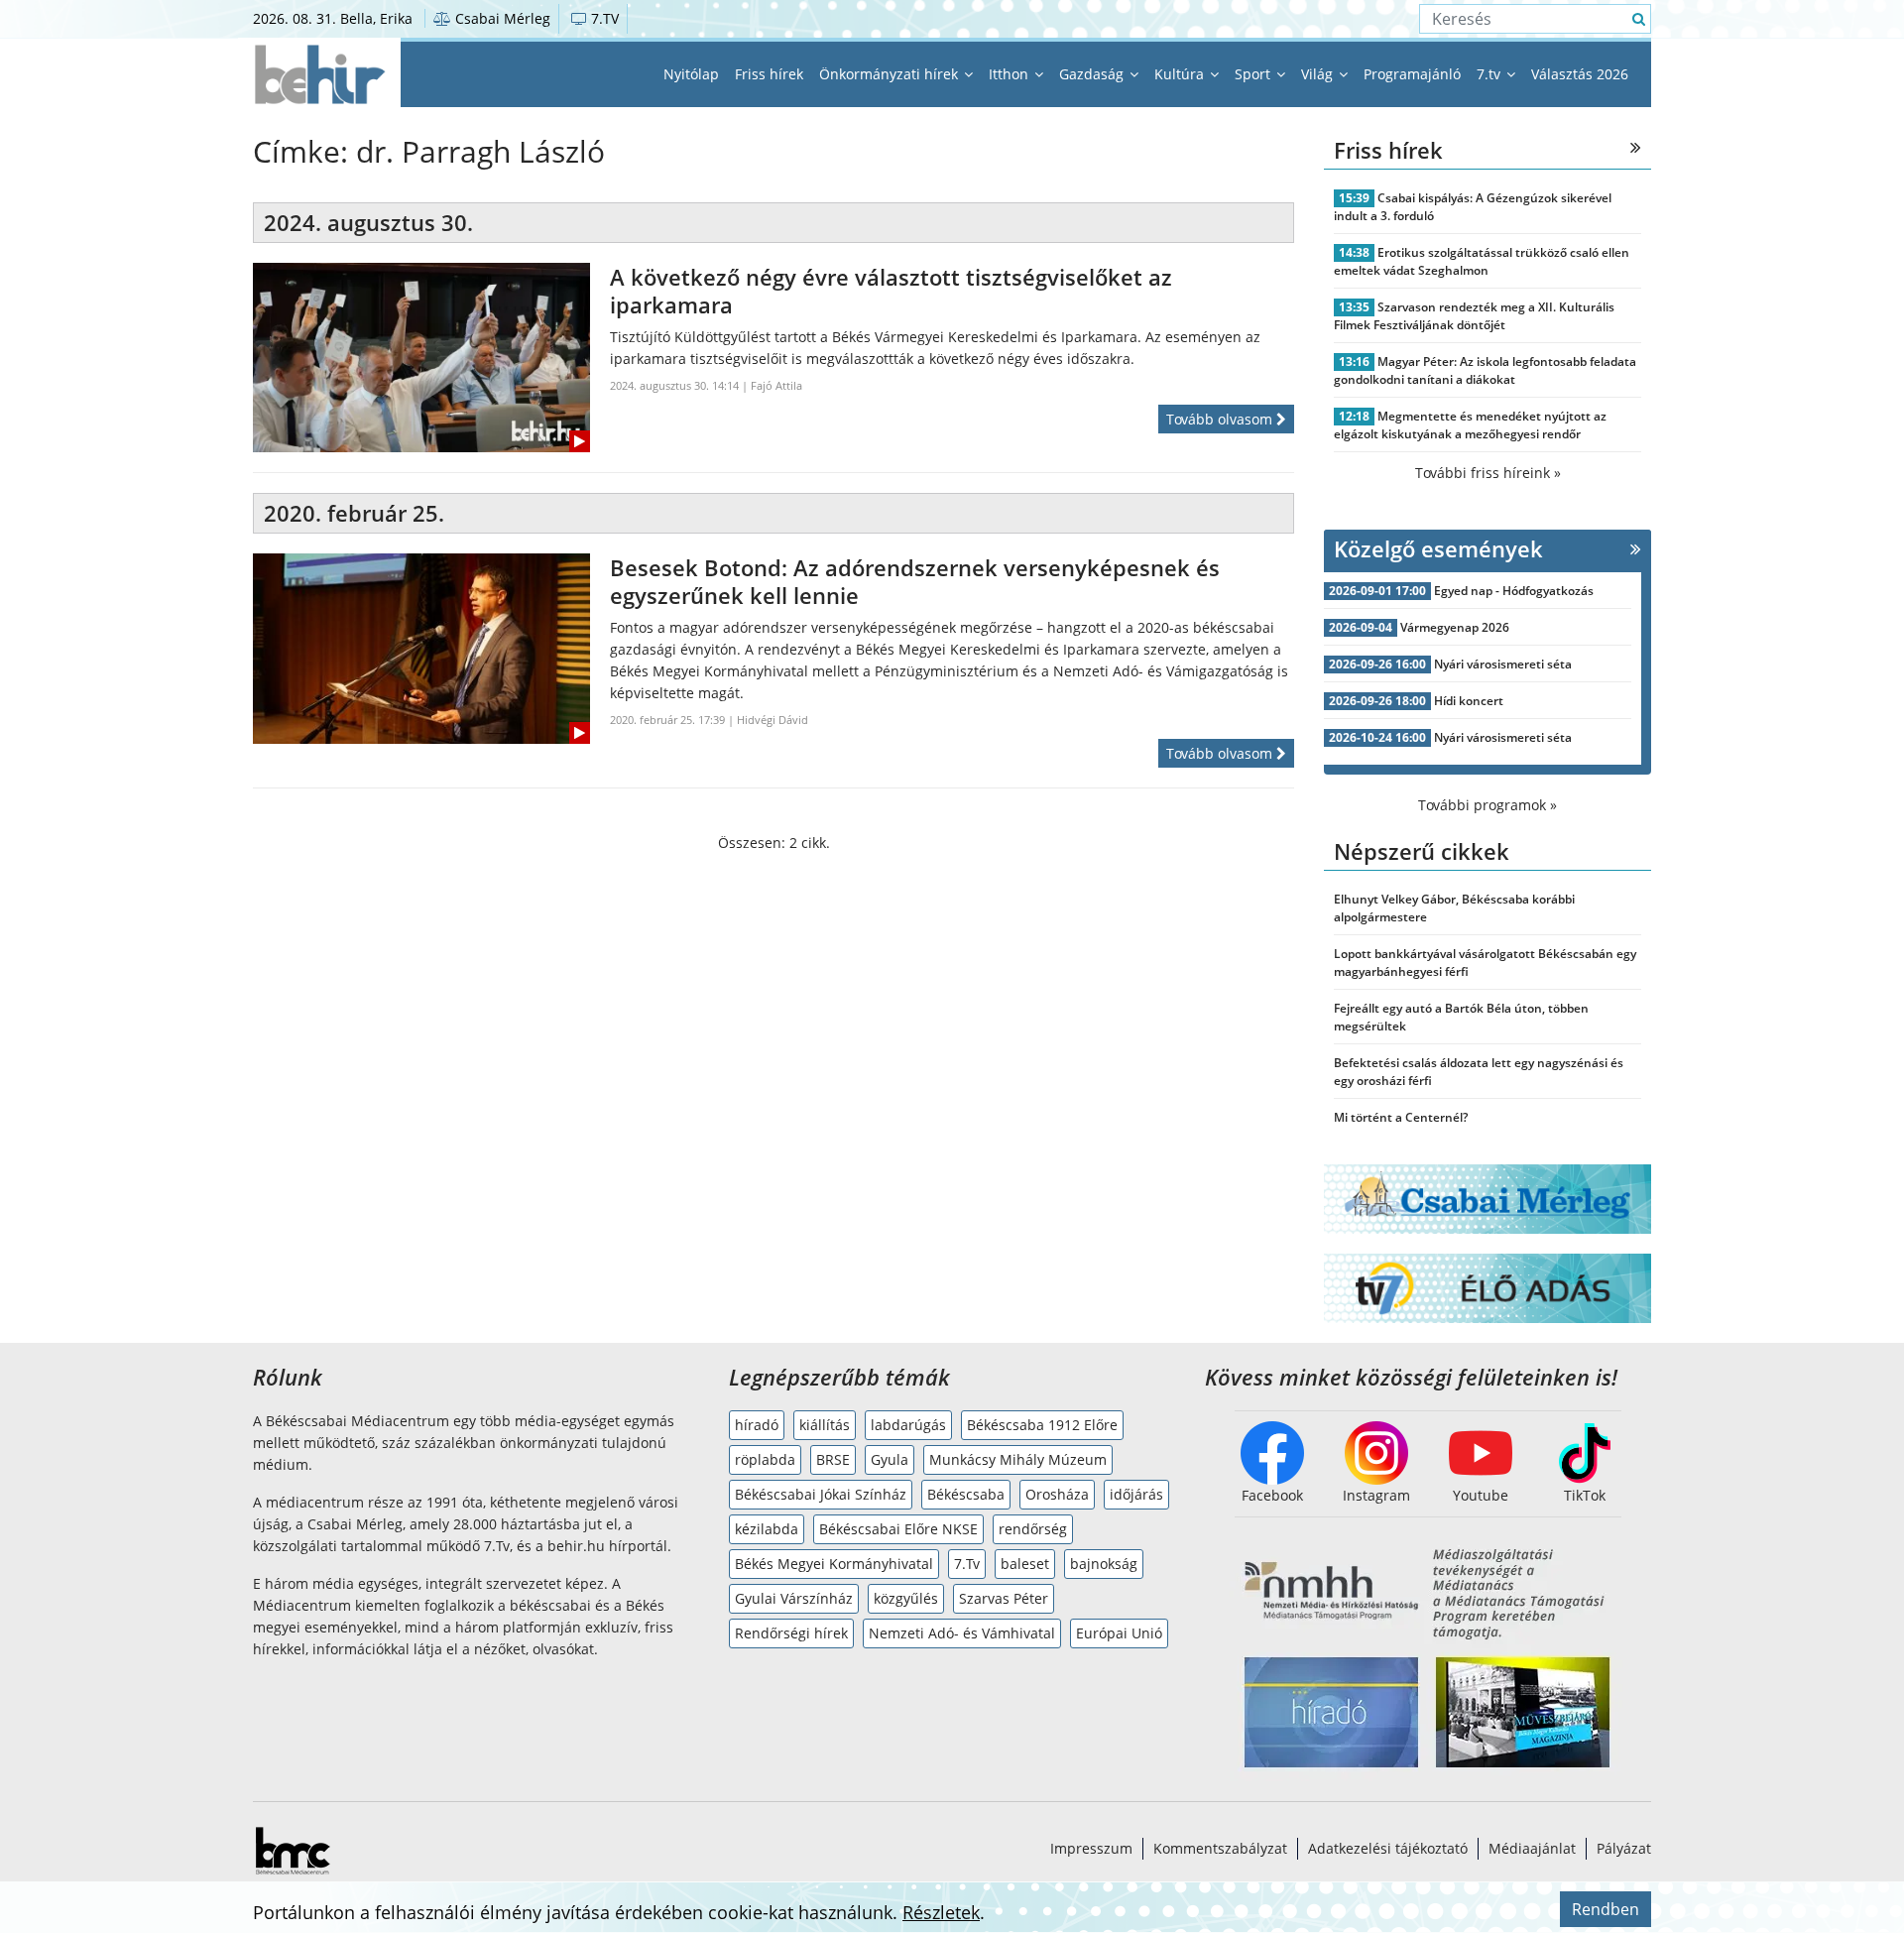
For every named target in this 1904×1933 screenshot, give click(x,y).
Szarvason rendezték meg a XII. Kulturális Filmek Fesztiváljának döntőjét (1474, 316)
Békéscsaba (966, 1494)
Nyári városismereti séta (1503, 664)
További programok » (1487, 805)
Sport (1254, 74)
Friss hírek (769, 74)
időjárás (1136, 1494)
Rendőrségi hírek (791, 1633)
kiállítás (825, 1425)
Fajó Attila (776, 385)
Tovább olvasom (1221, 419)
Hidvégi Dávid (773, 720)
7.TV (603, 18)
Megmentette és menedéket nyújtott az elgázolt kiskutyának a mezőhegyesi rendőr (1470, 425)
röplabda (765, 1459)
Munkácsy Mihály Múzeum (1018, 1459)
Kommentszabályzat (1220, 1848)
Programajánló (1412, 74)
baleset (1025, 1564)
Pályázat (1624, 1848)
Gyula (890, 1459)
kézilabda (767, 1529)
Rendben (1606, 1909)
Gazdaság (1093, 74)
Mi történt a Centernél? (1401, 1117)
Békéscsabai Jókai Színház (821, 1494)
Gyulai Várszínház (794, 1598)
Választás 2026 (1580, 74)
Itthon (1011, 74)
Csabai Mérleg (501, 18)
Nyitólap (691, 74)
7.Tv (967, 1564)
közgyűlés (906, 1598)
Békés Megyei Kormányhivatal (834, 1564)
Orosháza (1057, 1494)
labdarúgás (908, 1425)
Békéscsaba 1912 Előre (1042, 1425)
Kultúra (1181, 74)
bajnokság (1104, 1564)
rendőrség (1033, 1529)
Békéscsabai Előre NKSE (898, 1529)
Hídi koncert (1469, 701)
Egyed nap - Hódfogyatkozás (1514, 591)
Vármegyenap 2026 (1455, 627)
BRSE (833, 1459)
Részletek (941, 1912)
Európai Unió (1119, 1633)
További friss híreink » (1488, 473)
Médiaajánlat (1532, 1848)
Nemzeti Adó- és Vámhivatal (962, 1633)
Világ (1319, 74)
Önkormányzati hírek (891, 74)
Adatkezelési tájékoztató (1388, 1848)
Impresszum (1091, 1848)
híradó (757, 1425)
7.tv (1490, 74)
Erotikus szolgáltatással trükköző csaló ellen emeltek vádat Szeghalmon (1482, 261)
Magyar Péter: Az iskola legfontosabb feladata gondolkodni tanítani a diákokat (1485, 370)
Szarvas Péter (1004, 1598)
